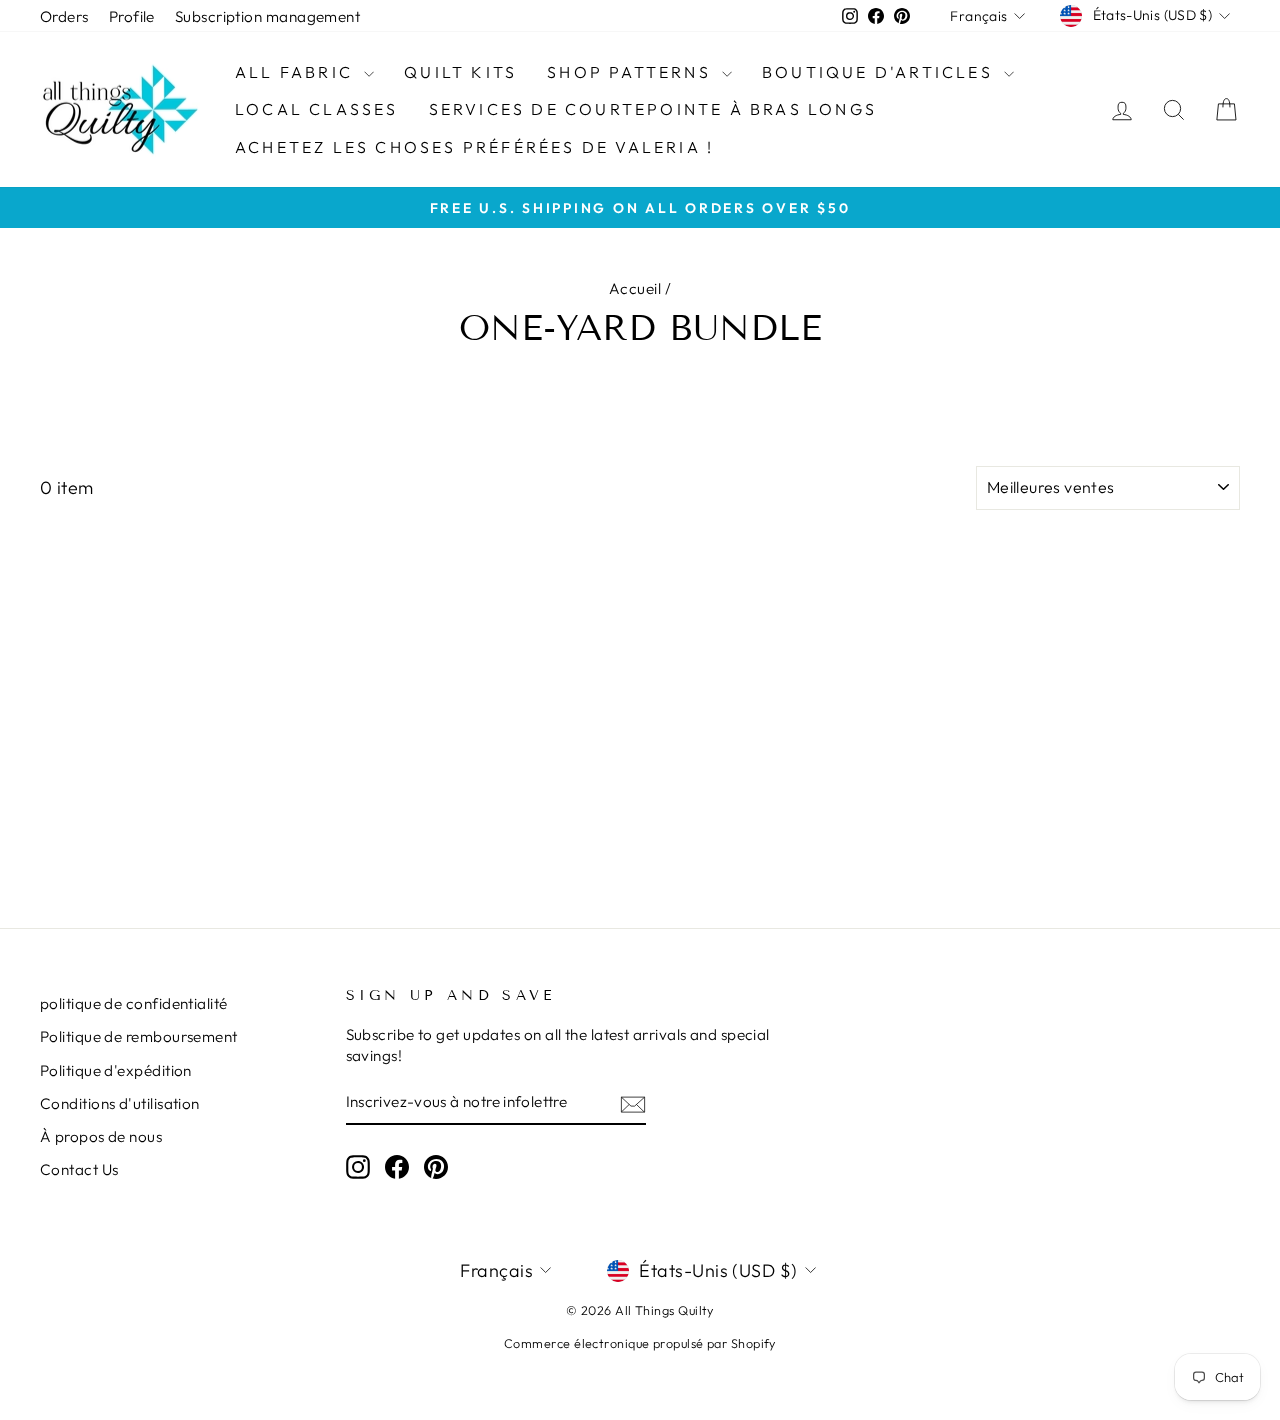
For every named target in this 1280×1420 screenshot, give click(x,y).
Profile (132, 16)
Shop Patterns (632, 72)
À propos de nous (101, 1136)
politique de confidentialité (134, 1003)
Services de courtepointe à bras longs (653, 109)
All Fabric (297, 72)
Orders (64, 16)
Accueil (635, 288)
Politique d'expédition (116, 1070)
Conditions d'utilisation (120, 1103)
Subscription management (267, 16)
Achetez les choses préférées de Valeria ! (474, 147)
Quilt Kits (460, 72)
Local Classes (317, 109)
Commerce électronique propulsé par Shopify (640, 1343)
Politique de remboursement (139, 1036)
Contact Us (79, 1169)
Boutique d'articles (880, 72)
